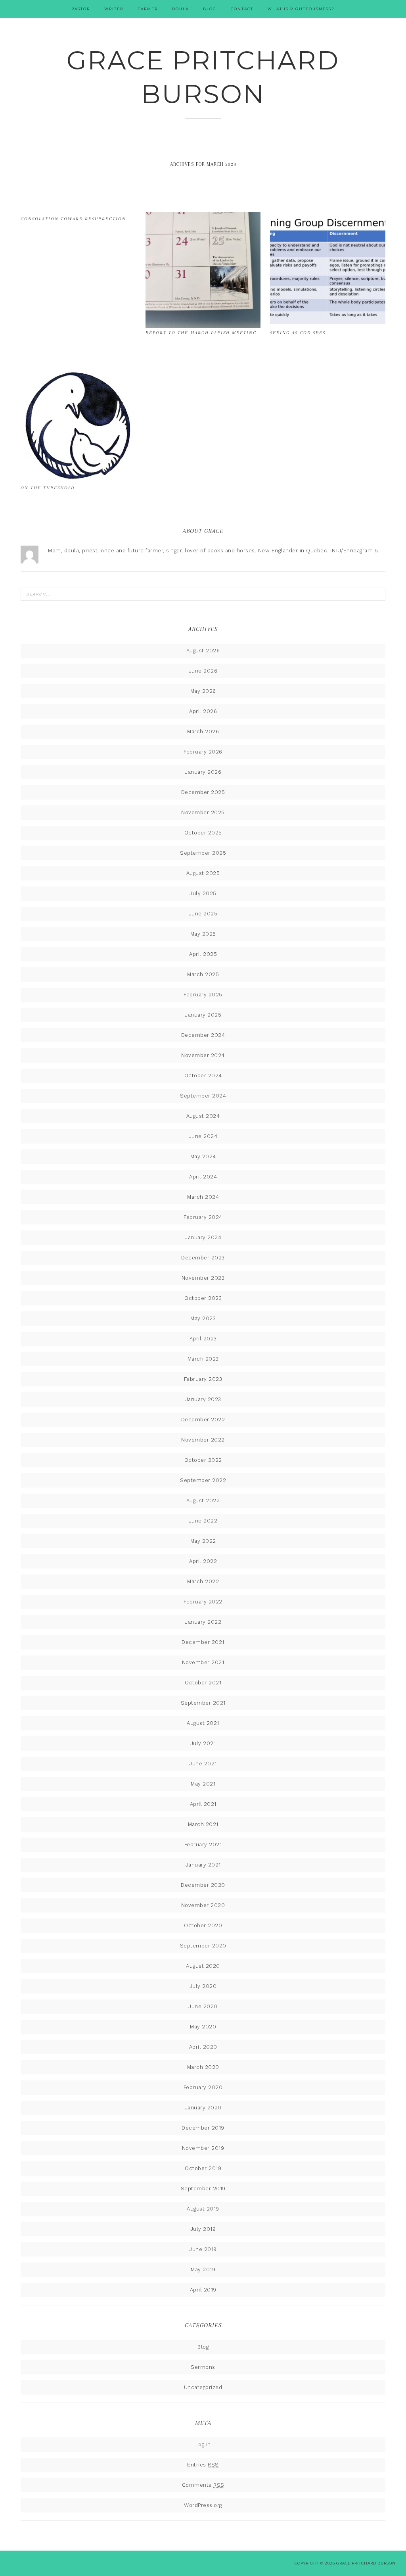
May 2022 (203, 1541)
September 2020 (203, 1946)
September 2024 (203, 1096)
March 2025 (203, 974)
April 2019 (203, 2290)
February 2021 (203, 1845)
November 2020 (203, 1905)
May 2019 (203, 2269)
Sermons (203, 2367)
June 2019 (203, 2249)
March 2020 (203, 2067)
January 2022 (203, 1622)
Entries (203, 2465)
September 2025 (203, 853)
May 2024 (203, 1156)
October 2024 (203, 1076)
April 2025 (203, 954)
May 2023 (203, 1318)
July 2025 (203, 893)
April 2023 (203, 1339)
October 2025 (203, 833)
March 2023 (203, 1359)
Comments (203, 2485)
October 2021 (203, 1683)
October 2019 (203, 2168)
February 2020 (203, 2087)
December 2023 (203, 1258)
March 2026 (203, 731)
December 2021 (203, 1642)
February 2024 (203, 1217)
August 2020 (203, 1966)
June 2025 (203, 914)
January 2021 (203, 1865)
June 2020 (203, 2006)
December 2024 (203, 1035)
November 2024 (203, 1055)
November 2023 (203, 1278)
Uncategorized (203, 2387)
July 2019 (203, 2229)
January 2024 (203, 1237)
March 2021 (203, 1824)
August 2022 (203, 1500)
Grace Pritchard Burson (203, 77)
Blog (203, 2347)
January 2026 (203, 772)
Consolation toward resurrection (73, 219)
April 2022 (203, 1561)
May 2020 (203, 2027)
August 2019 (203, 2209)
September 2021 (203, 1703)
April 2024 (203, 1177)
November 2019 (203, 2148)
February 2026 (203, 752)
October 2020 (203, 1925)
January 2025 (203, 1015)
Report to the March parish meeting (201, 333)
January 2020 (203, 2108)
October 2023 (203, 1298)
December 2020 (203, 1885)
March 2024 (203, 1197)
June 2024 (203, 1136)
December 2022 (203, 1420)
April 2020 (203, 2047)
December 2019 (203, 2128)
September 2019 (203, 2189)
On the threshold (48, 488)
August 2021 (203, 1723)
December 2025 (203, 792)
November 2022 (203, 1440)
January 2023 (203, 1399)
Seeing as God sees (298, 333)
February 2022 (203, 1602)
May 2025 (203, 934)
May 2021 (203, 1784)
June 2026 (203, 671)
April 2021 (203, 1804)
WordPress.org (203, 2505)
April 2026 (203, 711)
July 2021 (203, 1743)
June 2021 (203, 1764)
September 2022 (203, 1480)
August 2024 (203, 1116)
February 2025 (203, 995)
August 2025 (203, 873)
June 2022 (203, 1521)
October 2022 (203, 1460)
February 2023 (203, 1379)
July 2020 (203, 1986)
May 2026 (203, 691)
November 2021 (203, 1662)
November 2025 (203, 812)
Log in (203, 2444)
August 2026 (203, 651)
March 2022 (203, 1581)
